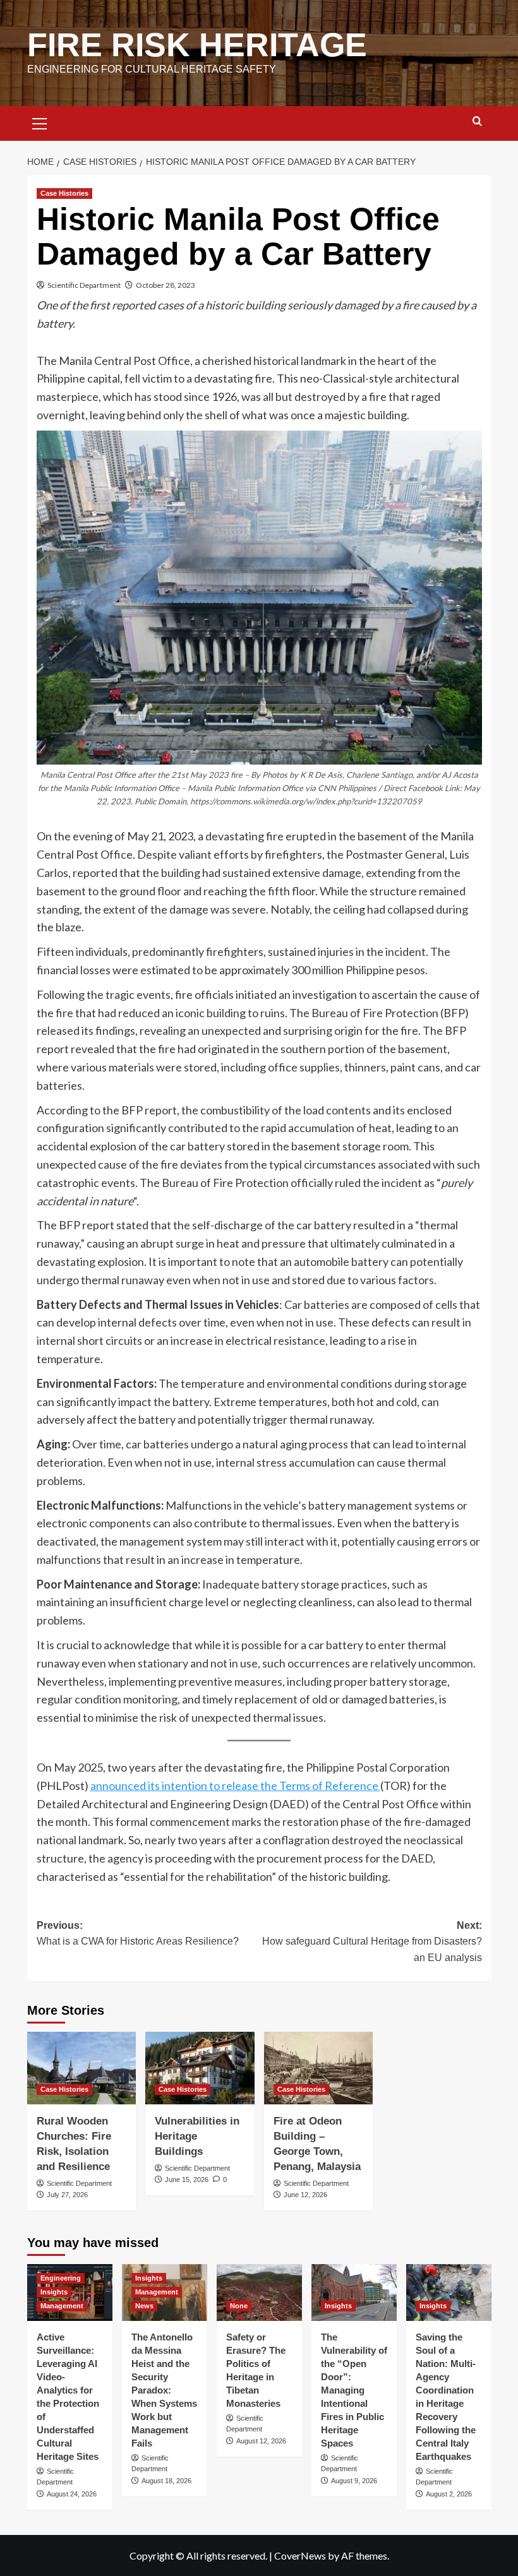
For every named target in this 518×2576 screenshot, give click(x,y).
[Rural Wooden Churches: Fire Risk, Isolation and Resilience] (82, 2068)
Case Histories (64, 193)
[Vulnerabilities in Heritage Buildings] (200, 2068)
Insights (54, 2292)
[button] (40, 122)
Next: (372, 1941)
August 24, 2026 (72, 2494)
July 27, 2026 (67, 2195)
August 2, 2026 (449, 2494)
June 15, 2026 (187, 2179)
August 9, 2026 (354, 2481)
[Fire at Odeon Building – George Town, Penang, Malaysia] (319, 2068)
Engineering (61, 2278)
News (144, 2306)
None (239, 2306)
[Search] (477, 122)
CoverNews (300, 2555)
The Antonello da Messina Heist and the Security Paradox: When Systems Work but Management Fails (164, 2390)
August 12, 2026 (261, 2441)
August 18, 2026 (166, 2481)
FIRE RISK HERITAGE (197, 45)
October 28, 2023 (166, 285)
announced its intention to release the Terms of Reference (235, 1786)
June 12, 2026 (305, 2195)
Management (62, 2306)
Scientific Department (84, 285)
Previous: (138, 1934)
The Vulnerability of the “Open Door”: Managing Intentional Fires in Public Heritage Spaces (354, 2390)
